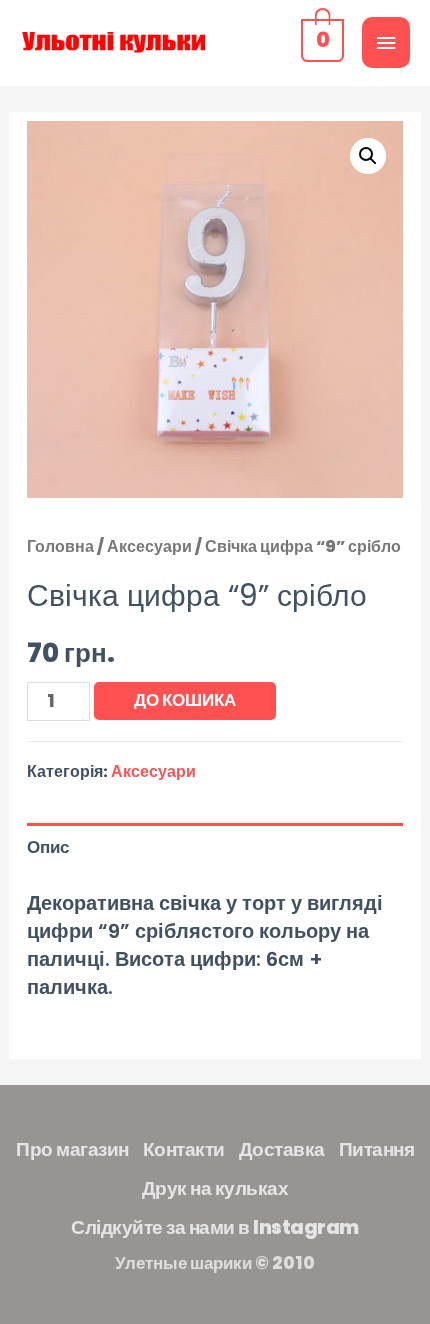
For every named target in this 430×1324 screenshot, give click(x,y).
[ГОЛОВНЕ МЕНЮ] (386, 42)
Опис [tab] (48, 847)
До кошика (185, 700)
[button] (368, 156)
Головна (60, 546)
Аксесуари (149, 546)
